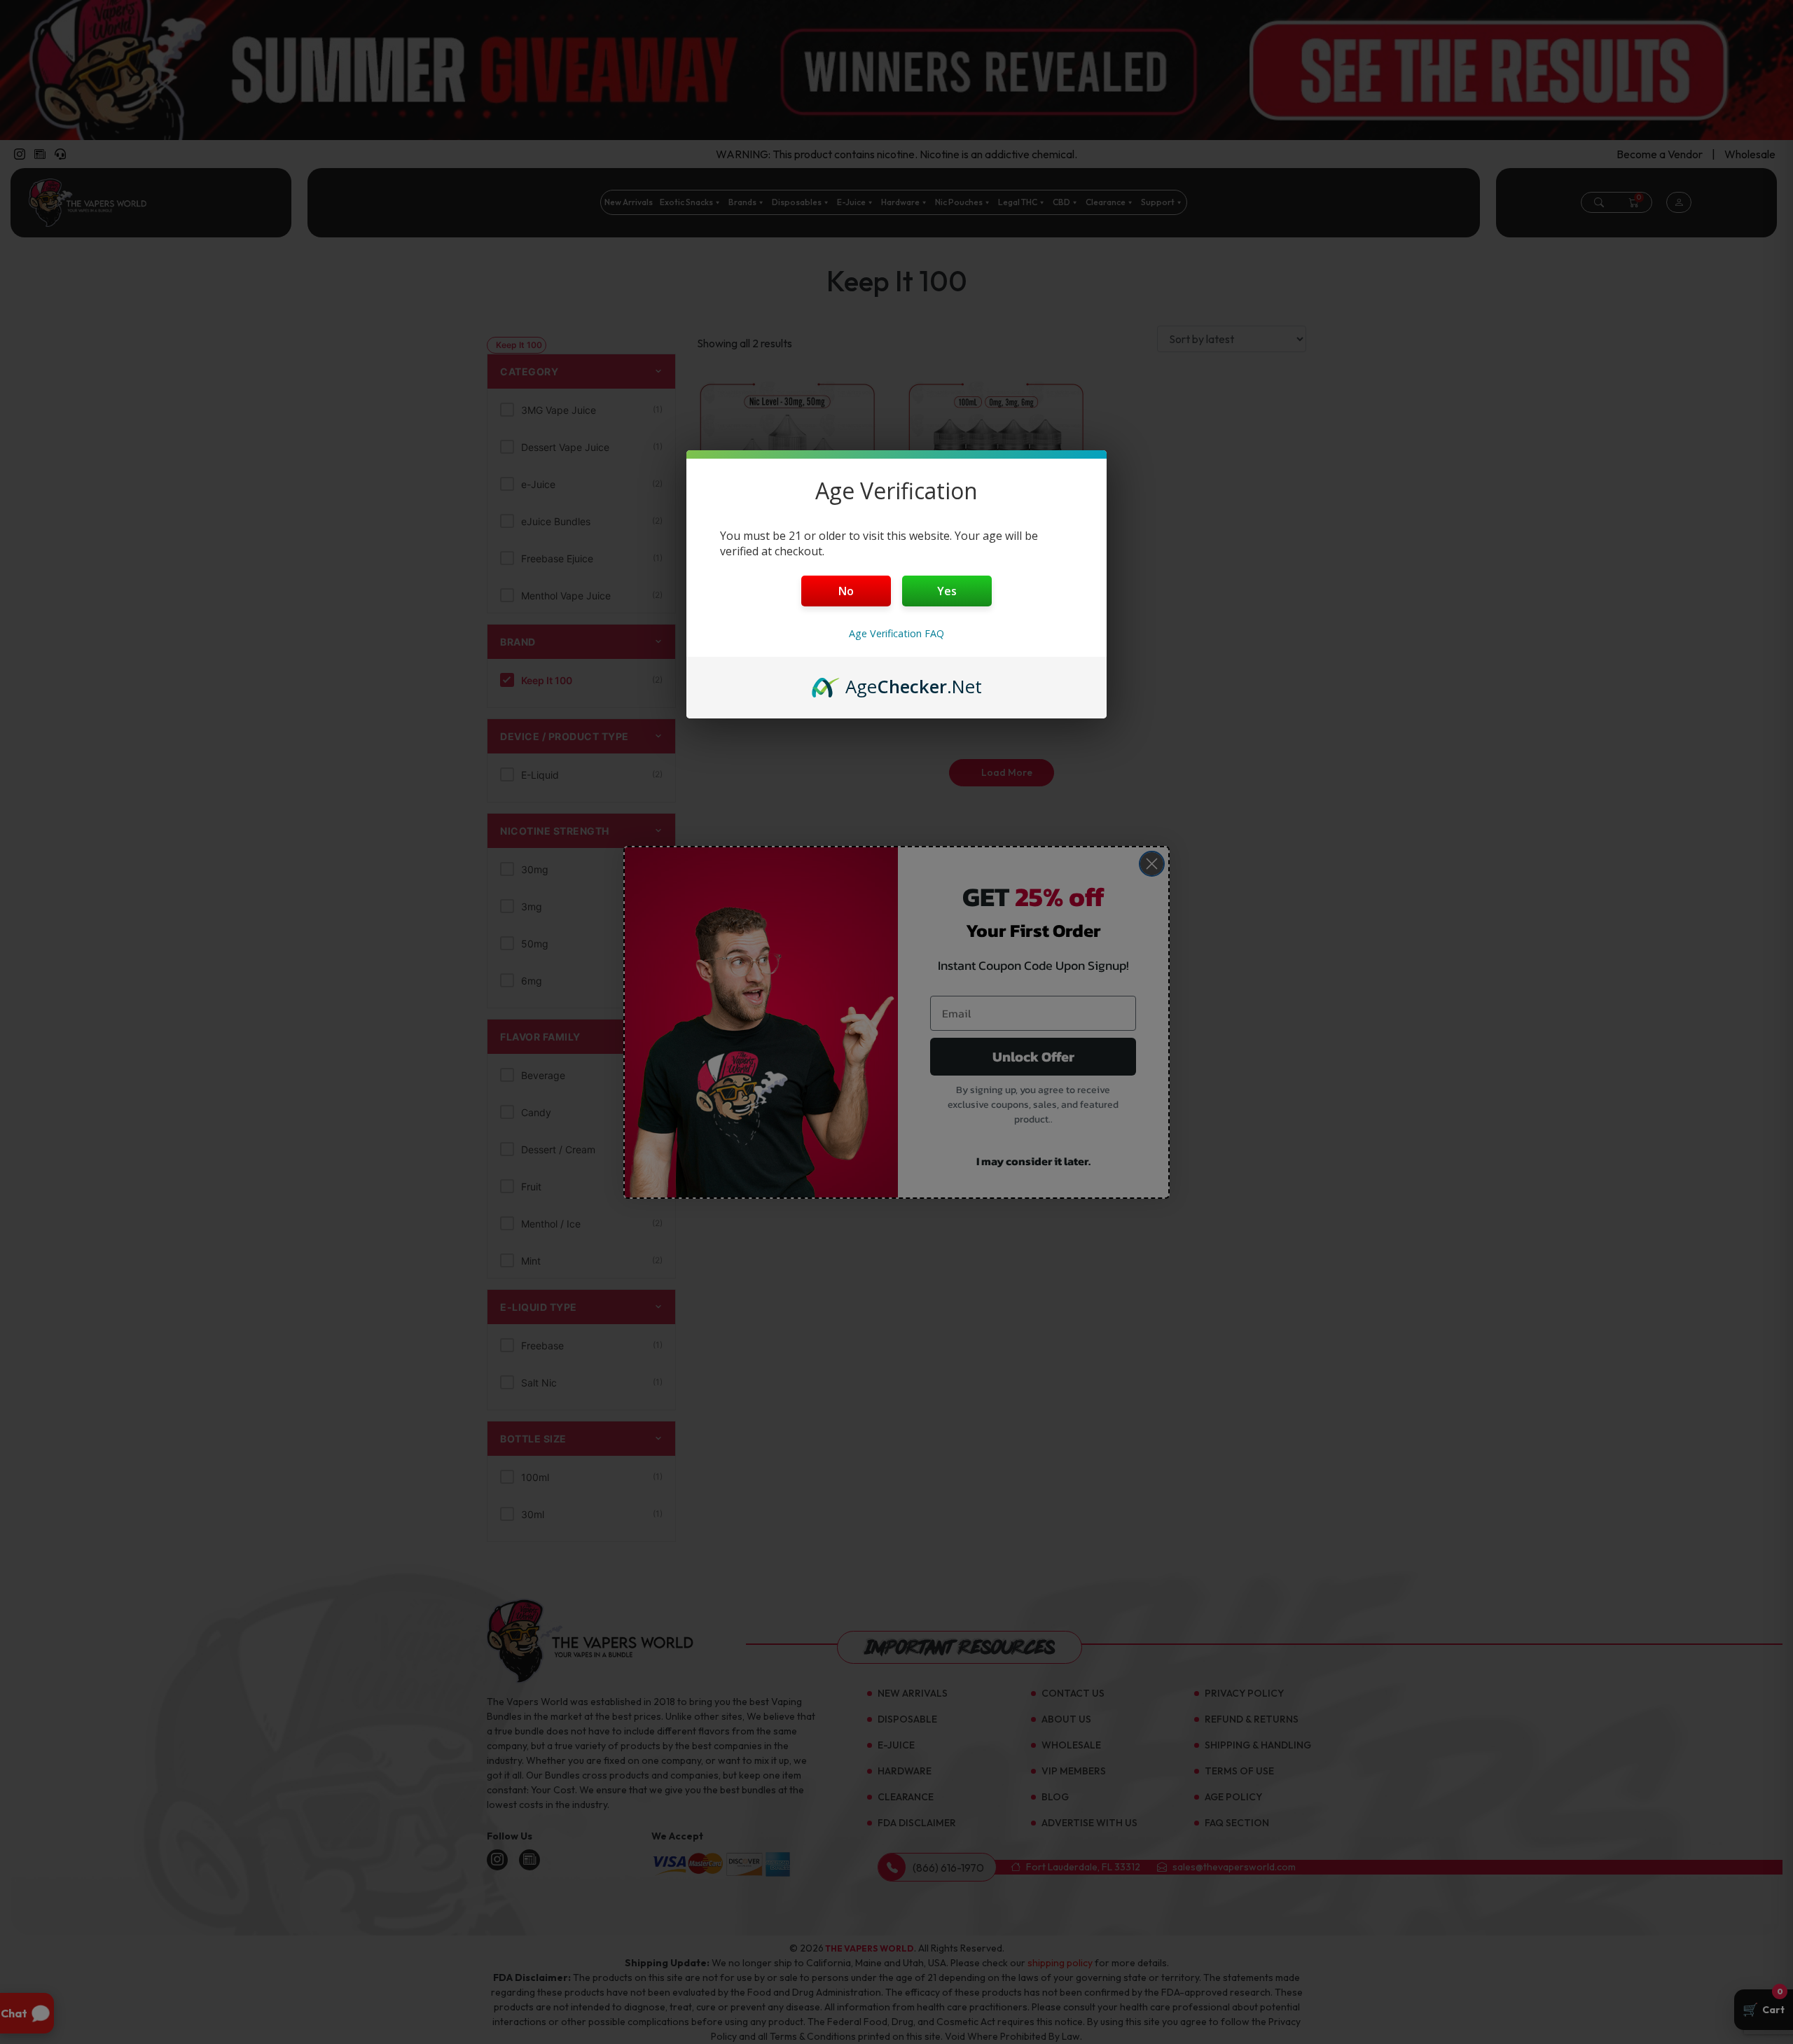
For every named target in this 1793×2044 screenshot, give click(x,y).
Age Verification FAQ (896, 633)
